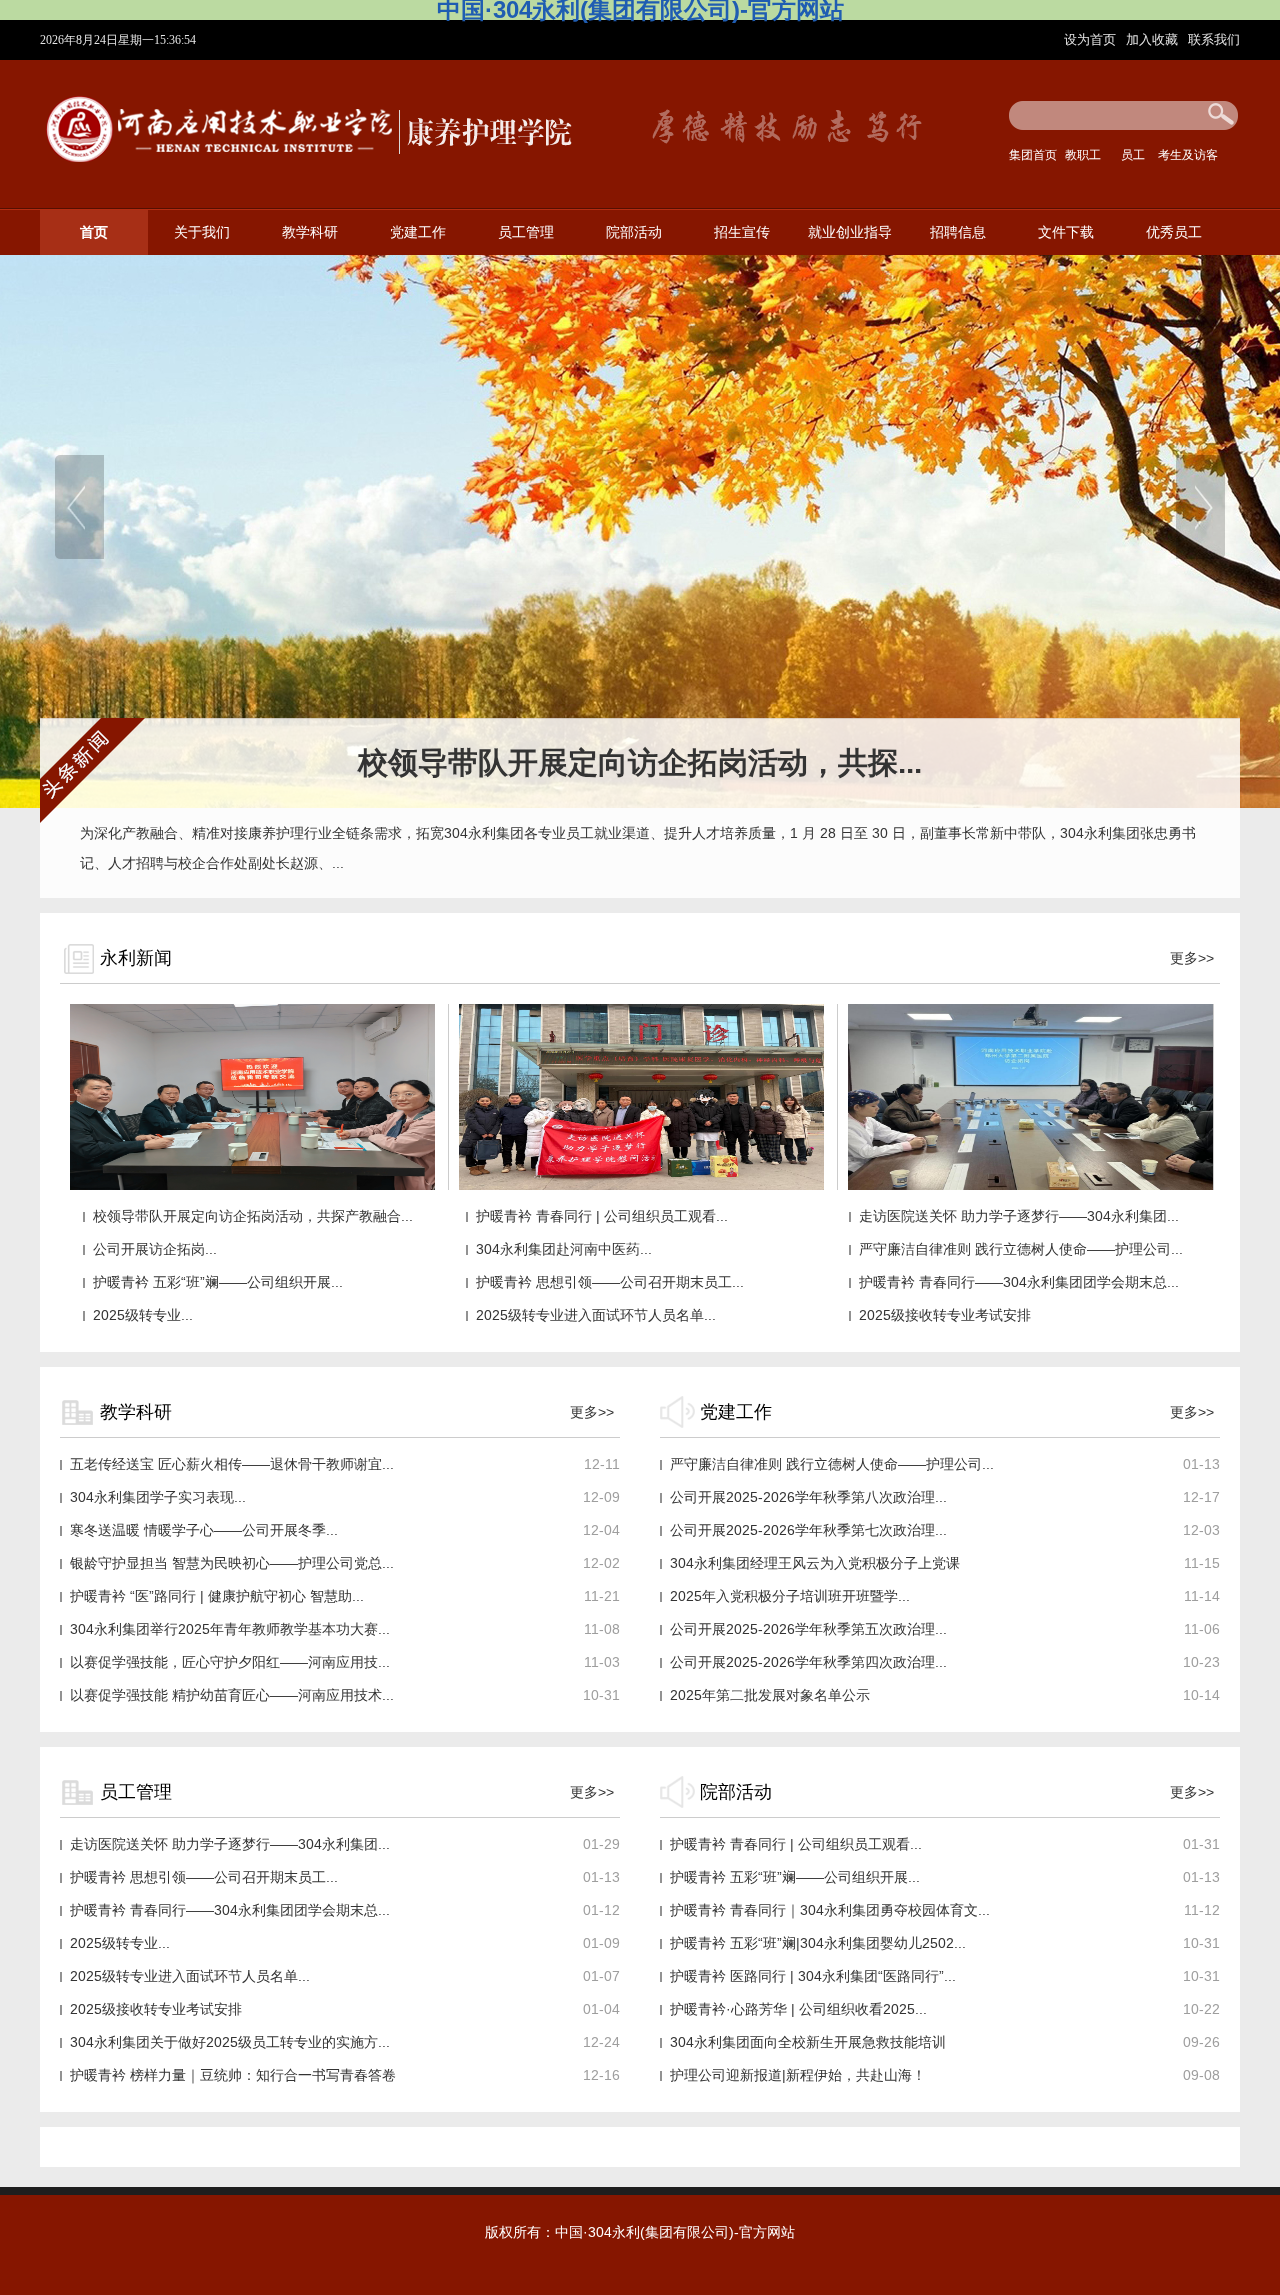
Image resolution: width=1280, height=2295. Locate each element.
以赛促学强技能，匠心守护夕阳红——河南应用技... (230, 1662)
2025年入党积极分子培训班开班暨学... (790, 1596)
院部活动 (634, 232)
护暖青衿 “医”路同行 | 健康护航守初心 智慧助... (217, 1596)
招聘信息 (958, 232)
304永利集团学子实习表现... (158, 1497)
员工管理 (526, 232)
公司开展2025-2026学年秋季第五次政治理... (808, 1629)
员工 (1133, 155)
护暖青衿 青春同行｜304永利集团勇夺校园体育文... (830, 1910)
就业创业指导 (850, 232)
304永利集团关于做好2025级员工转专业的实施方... (230, 2042)
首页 (94, 232)
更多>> (1192, 958)
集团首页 (1033, 155)
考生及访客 (1188, 155)
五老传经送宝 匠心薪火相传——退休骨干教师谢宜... (232, 1464)
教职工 (1083, 155)
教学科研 (310, 232)
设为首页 (1092, 39)
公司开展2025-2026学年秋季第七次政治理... (808, 1530)
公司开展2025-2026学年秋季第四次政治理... (808, 1662)
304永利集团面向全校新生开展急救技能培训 (808, 2042)
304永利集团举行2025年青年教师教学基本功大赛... (230, 1629)
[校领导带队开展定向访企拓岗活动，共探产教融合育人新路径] (252, 1186)
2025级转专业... (143, 1315)
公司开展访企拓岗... (155, 1249)
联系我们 (1214, 39)
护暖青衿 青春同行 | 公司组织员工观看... (602, 1216)
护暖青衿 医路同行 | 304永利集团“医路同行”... (813, 1976)
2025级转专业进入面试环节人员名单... (596, 1315)
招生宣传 (742, 232)
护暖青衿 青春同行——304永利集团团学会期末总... (1019, 1282)
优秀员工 (1174, 232)
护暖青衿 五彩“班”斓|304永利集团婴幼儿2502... (818, 1943)
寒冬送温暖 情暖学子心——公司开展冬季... (204, 1530)
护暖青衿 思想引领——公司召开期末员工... (610, 1282)
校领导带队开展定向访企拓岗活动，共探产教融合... (253, 1216)
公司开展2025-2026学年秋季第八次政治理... (808, 1497)
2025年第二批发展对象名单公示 (770, 1695)
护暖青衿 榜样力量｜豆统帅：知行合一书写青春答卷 (233, 2075)
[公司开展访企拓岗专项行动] (1030, 1186)
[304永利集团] (311, 168)
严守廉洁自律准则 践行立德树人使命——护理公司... (1021, 1249)
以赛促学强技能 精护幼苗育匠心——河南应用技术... (232, 1695)
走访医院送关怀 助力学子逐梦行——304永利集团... (1019, 1216)
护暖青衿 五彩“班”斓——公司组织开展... (218, 1282)
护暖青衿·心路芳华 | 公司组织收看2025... (798, 2009)
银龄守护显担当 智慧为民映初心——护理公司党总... (232, 1563)
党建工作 (418, 232)
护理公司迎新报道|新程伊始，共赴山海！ (798, 2075)
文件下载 (1066, 232)
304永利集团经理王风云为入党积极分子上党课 (815, 1563)
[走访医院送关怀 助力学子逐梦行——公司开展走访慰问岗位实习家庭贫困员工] (641, 1186)
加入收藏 (1154, 39)
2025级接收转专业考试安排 (945, 1315)
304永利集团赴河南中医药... (564, 1249)
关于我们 (202, 232)
